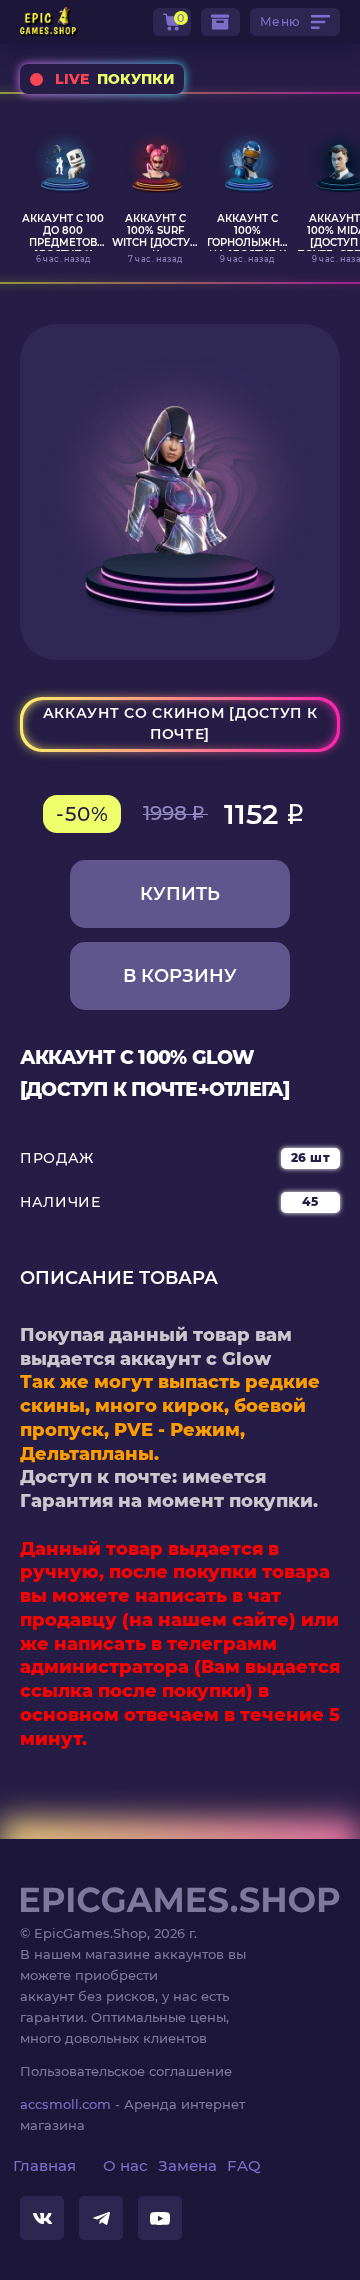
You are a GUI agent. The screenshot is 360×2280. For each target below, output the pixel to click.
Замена (187, 2165)
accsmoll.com (65, 2104)
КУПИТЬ (180, 894)
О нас (125, 2165)
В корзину (180, 976)
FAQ (244, 2165)
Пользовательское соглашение (126, 2071)
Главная (44, 2165)
